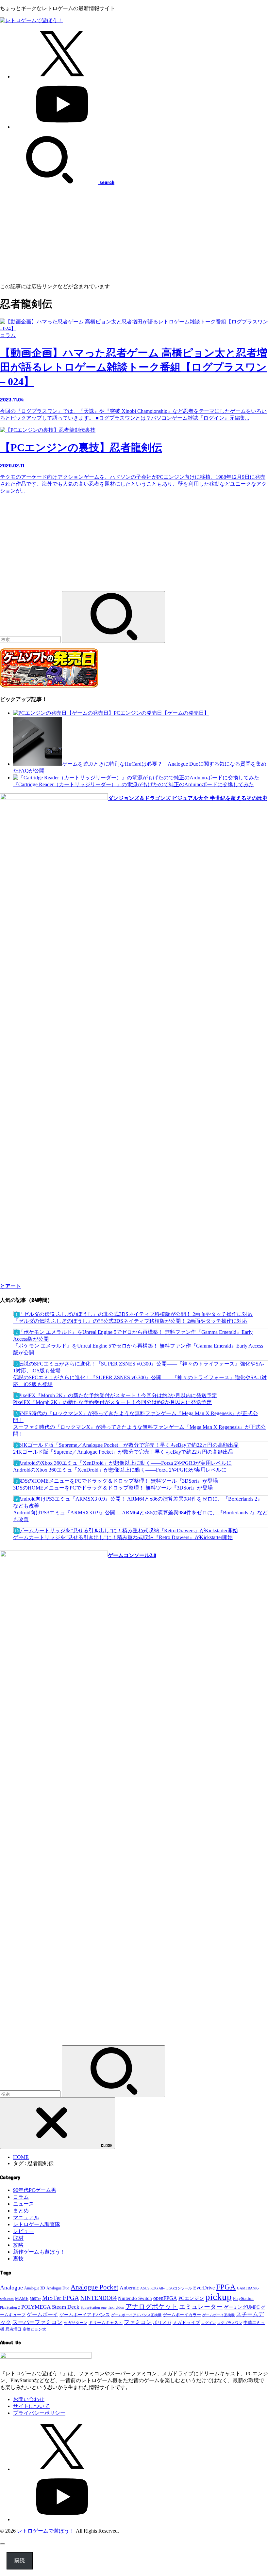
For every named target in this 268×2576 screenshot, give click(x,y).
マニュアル (26, 2217)
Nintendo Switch (135, 2298)
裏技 (18, 2259)
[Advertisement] (134, 234)
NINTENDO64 (99, 2298)
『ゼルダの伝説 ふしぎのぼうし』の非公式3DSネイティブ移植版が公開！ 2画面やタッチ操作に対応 (130, 1321)
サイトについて (31, 2406)
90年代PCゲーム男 (35, 2190)
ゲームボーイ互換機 (218, 2315)
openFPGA (165, 2298)
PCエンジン (191, 2298)
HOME (21, 2157)
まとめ (21, 2211)
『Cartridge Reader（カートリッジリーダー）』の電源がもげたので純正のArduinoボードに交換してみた (134, 784)
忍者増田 (13, 2329)
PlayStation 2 (10, 2307)
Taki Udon (116, 2307)
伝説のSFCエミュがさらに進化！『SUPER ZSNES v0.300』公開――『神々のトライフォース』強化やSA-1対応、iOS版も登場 (140, 1381)
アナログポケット (152, 2306)
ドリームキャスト (106, 2323)
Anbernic (129, 2288)
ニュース (24, 2204)
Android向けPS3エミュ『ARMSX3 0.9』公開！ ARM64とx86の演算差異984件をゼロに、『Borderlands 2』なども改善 (140, 1516)
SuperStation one (94, 2307)
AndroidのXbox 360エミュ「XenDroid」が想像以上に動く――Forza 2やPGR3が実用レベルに (120, 1470)
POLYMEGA (36, 2307)
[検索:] (31, 639)
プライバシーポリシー (39, 2413)
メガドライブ (186, 2322)
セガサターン (75, 2323)
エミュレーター (201, 2307)
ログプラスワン (230, 2323)
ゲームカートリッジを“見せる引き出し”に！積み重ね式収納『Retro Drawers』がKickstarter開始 (123, 1537)
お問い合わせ (29, 2399)
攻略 (18, 2245)
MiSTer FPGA (61, 2298)
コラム (21, 2197)
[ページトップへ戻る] (3, 2544)
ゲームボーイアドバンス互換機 (136, 2315)
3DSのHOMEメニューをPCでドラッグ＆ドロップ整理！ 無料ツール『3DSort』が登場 (113, 1488)
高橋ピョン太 (34, 2329)
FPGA (226, 2287)
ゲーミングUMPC (242, 2307)
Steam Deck (66, 2307)
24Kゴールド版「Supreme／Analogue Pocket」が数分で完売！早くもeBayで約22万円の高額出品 (123, 1452)
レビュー (24, 2231)
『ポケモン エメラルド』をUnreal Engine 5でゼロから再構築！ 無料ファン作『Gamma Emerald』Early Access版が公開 (138, 1349)
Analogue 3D (35, 2288)
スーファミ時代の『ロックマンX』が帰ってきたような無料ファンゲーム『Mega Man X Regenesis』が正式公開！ (139, 1430)
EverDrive (204, 2288)
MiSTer (35, 2299)
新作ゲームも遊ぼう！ (39, 2252)
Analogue (11, 2287)
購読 (20, 2560)
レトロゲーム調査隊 (37, 2224)
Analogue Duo (58, 2288)
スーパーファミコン (37, 2322)
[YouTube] (62, 127)
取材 (18, 2238)
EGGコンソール (179, 2288)
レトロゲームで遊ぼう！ (46, 2531)
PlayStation (243, 2298)
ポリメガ (162, 2323)
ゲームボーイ (42, 2314)
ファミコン (138, 2322)
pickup (218, 2297)
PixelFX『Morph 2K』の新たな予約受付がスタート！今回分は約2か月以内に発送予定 (112, 1402)
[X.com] (62, 77)
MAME (22, 2299)
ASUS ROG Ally (153, 2288)
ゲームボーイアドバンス (85, 2315)
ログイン (209, 2323)
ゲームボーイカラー (182, 2315)
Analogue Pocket (94, 2287)
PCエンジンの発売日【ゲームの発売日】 (161, 713)
